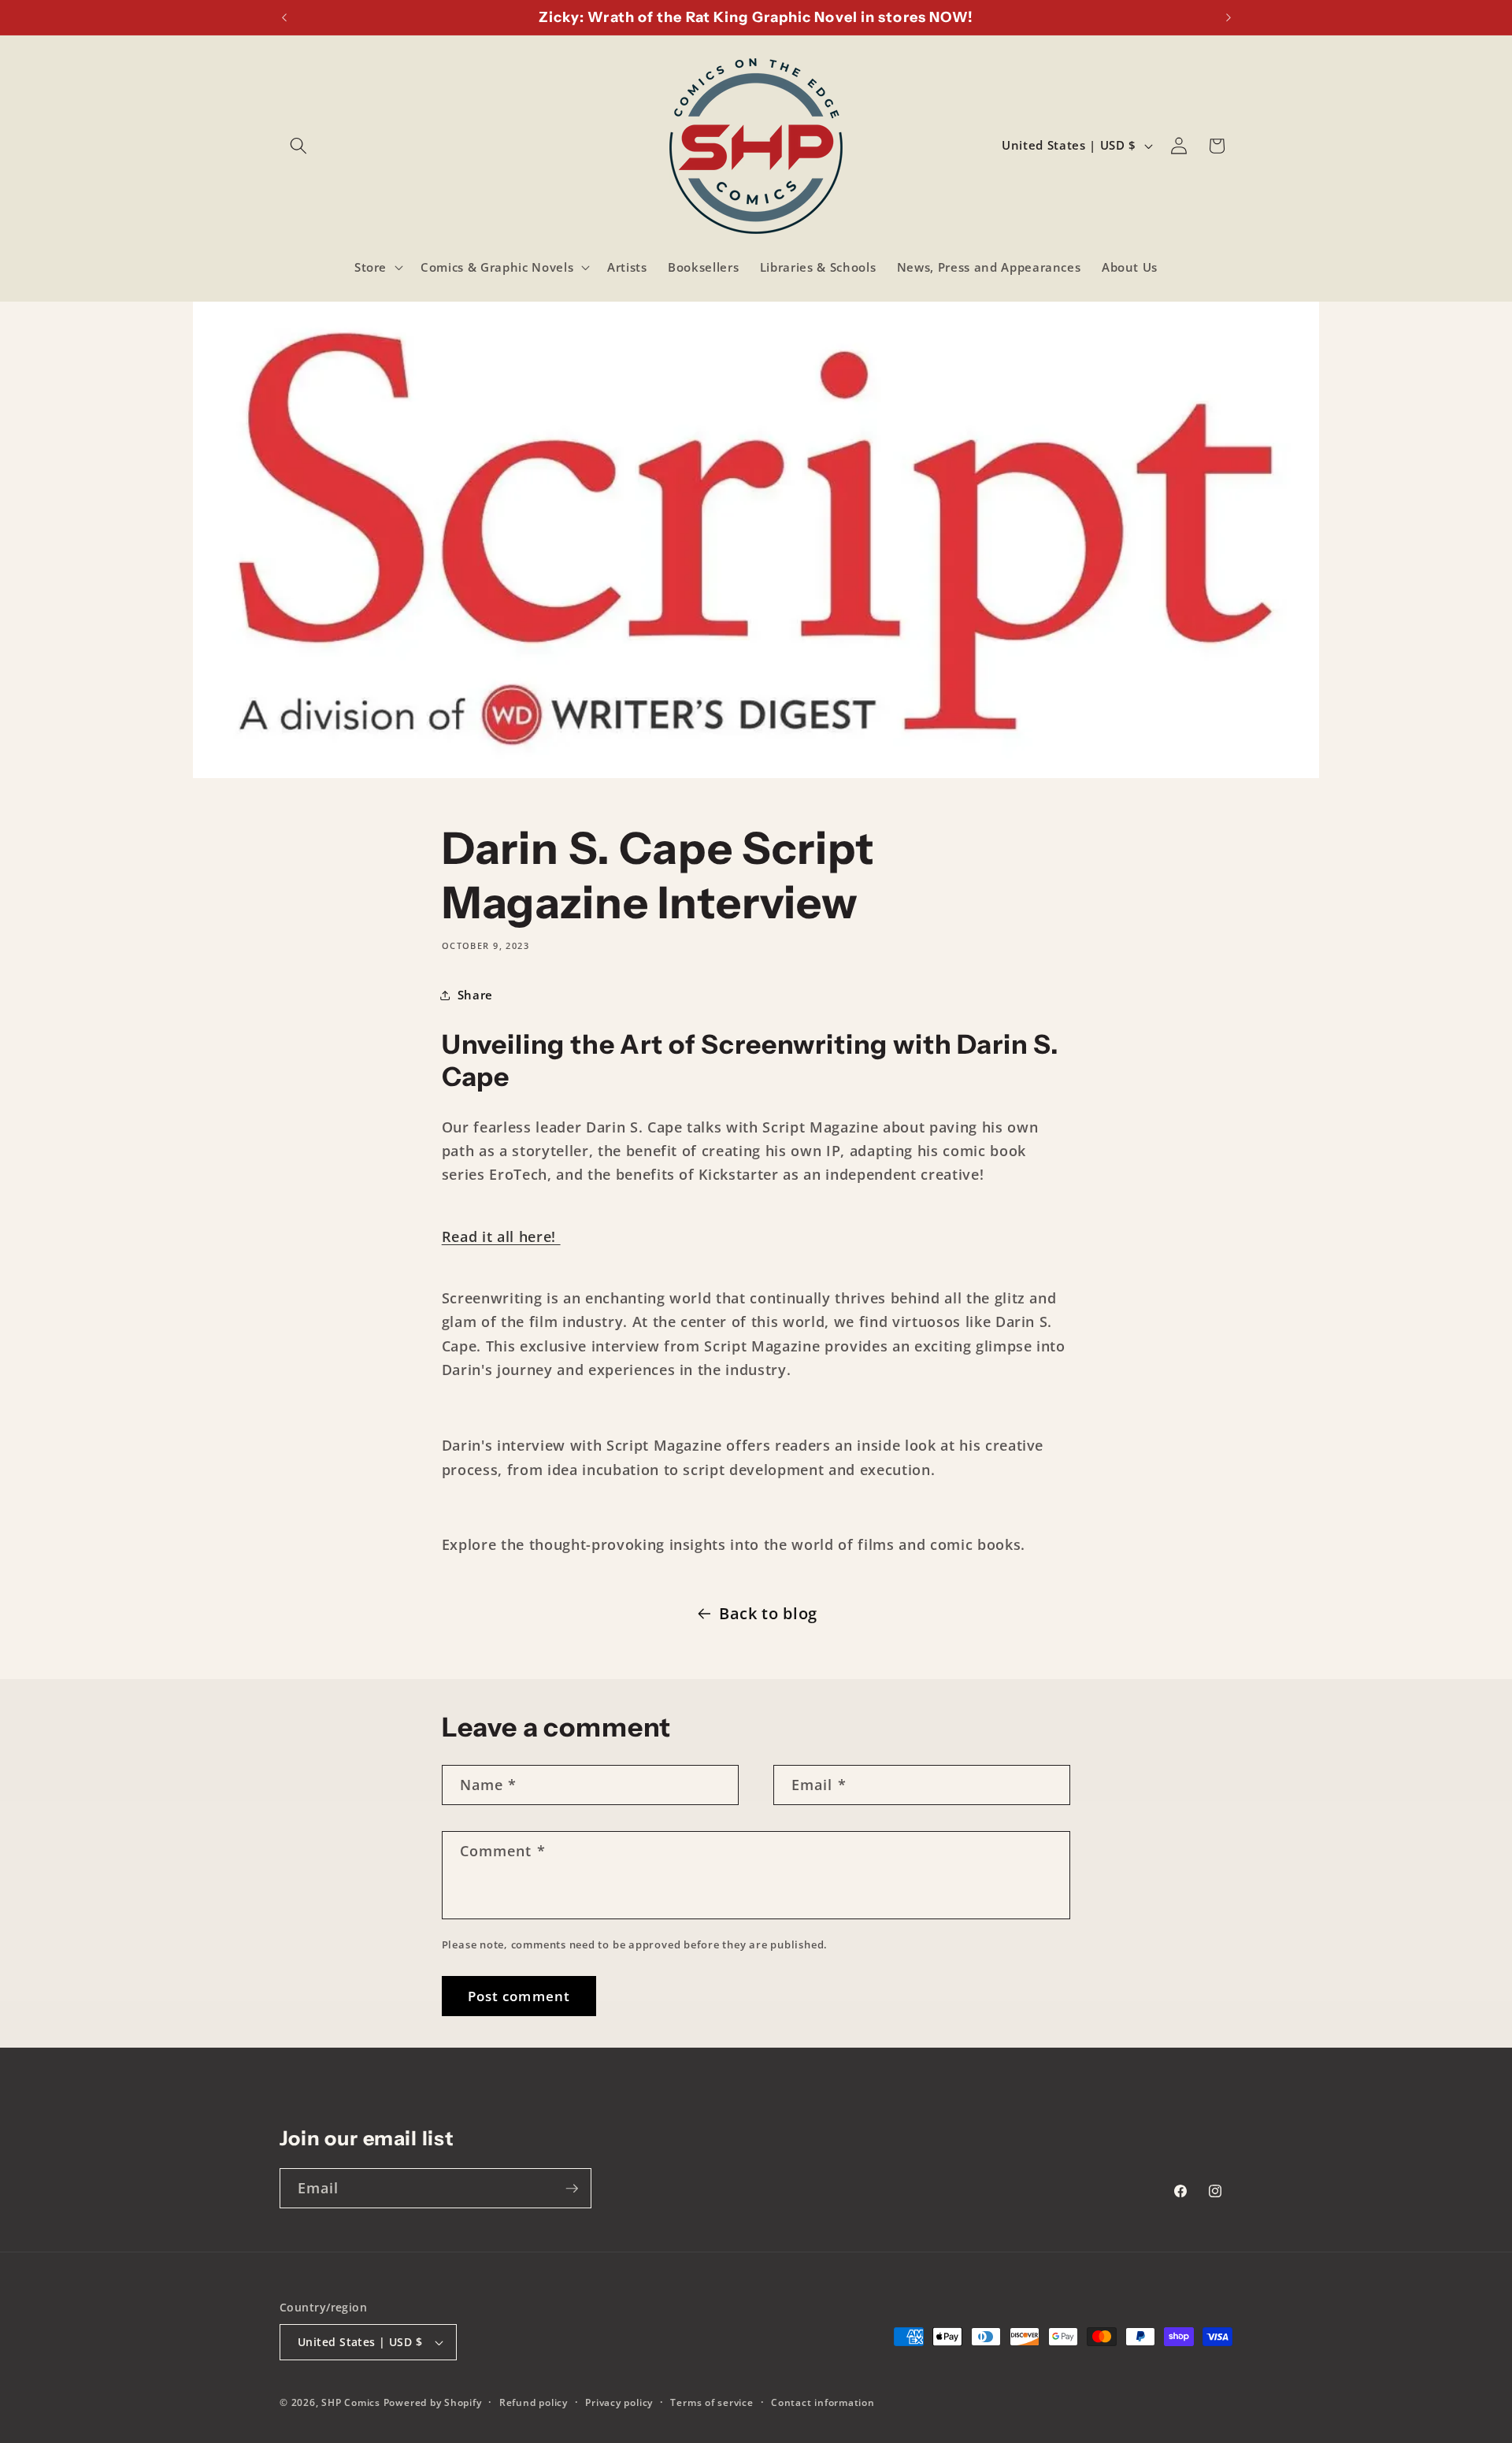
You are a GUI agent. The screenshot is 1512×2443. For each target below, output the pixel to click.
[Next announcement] (1228, 17)
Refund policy (534, 2402)
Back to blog (768, 1613)
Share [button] (475, 995)
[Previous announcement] (284, 17)
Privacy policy (619, 2402)
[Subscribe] (572, 2189)
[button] (298, 146)
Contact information (823, 2402)
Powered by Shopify (433, 2402)
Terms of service (712, 2402)
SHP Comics (351, 2402)
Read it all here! (501, 1236)
